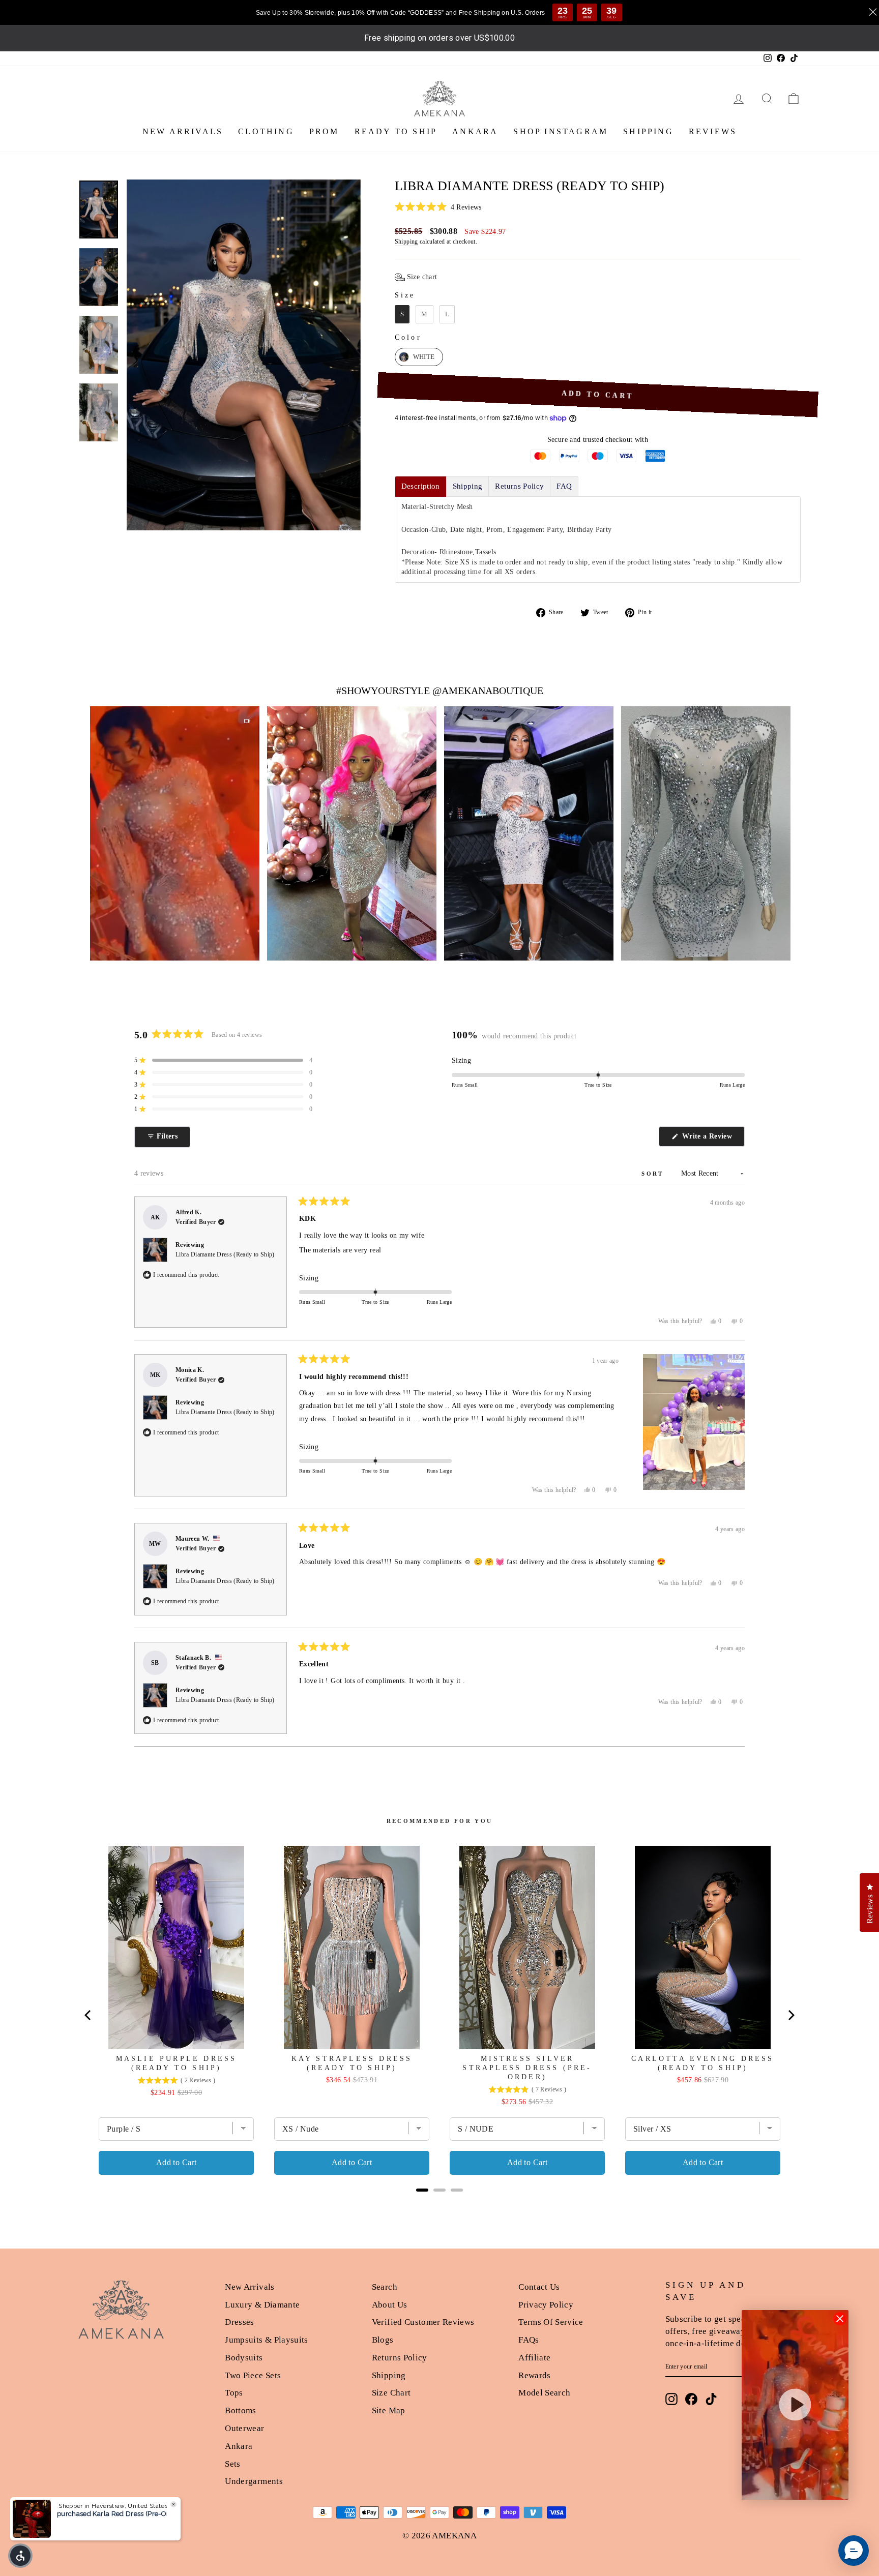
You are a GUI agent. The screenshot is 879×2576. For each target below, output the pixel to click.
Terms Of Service (551, 2322)
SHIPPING (648, 131)
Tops (234, 2393)
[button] (598, 207)
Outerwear (244, 2428)
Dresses (239, 2322)
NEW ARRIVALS (183, 131)
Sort (654, 1174)
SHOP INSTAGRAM (561, 131)
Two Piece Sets (253, 2375)
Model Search (544, 2393)
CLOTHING (266, 131)
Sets (232, 2464)
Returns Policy (400, 2358)
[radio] (402, 314)
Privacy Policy (546, 2305)
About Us (390, 2305)
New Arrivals (250, 2287)
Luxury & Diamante (262, 2305)
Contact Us (539, 2287)
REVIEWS (713, 131)
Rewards (534, 2375)
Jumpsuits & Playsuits (266, 2340)
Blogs (383, 2340)
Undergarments (254, 2481)
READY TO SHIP (396, 131)
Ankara (239, 2446)
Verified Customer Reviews (423, 2322)
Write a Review (712, 1139)
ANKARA (475, 131)
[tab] (421, 486)
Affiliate (534, 2358)
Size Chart (391, 2393)
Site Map (389, 2410)
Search (385, 2287)
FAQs (529, 2340)
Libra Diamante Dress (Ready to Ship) (225, 1254)
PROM (324, 131)
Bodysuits (244, 2358)
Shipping (406, 242)
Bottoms (240, 2410)
